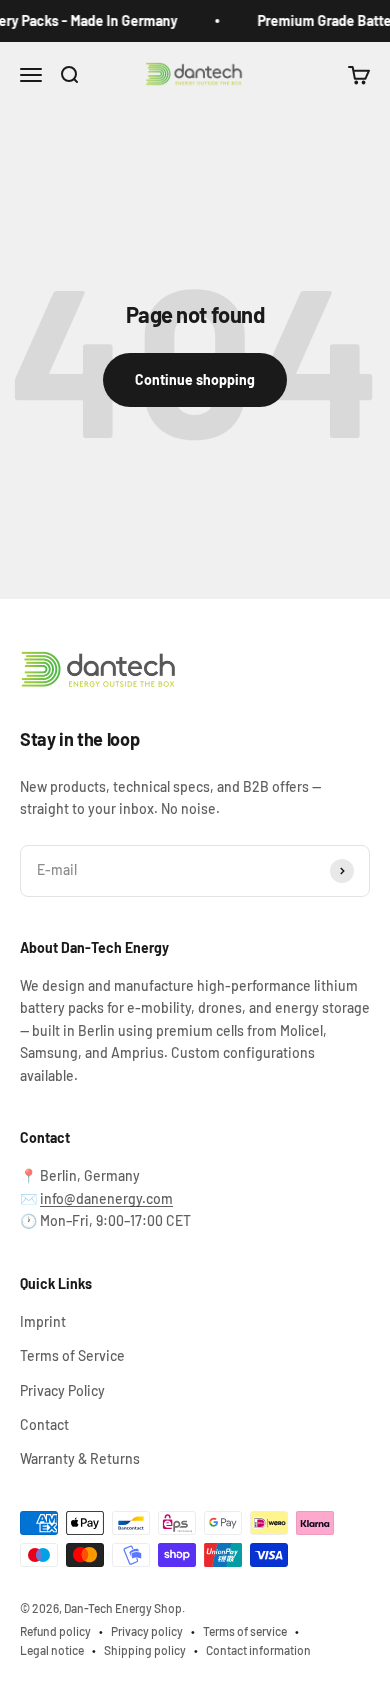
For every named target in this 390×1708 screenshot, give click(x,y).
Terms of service (245, 1631)
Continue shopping (195, 379)
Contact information (258, 1650)
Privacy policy (147, 1631)
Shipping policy (145, 1650)
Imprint (43, 1321)
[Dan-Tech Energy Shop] (195, 671)
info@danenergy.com (106, 1198)
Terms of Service (72, 1355)
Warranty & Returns (80, 1458)
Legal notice (52, 1650)
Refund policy (55, 1631)
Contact (44, 1424)
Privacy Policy (62, 1390)
